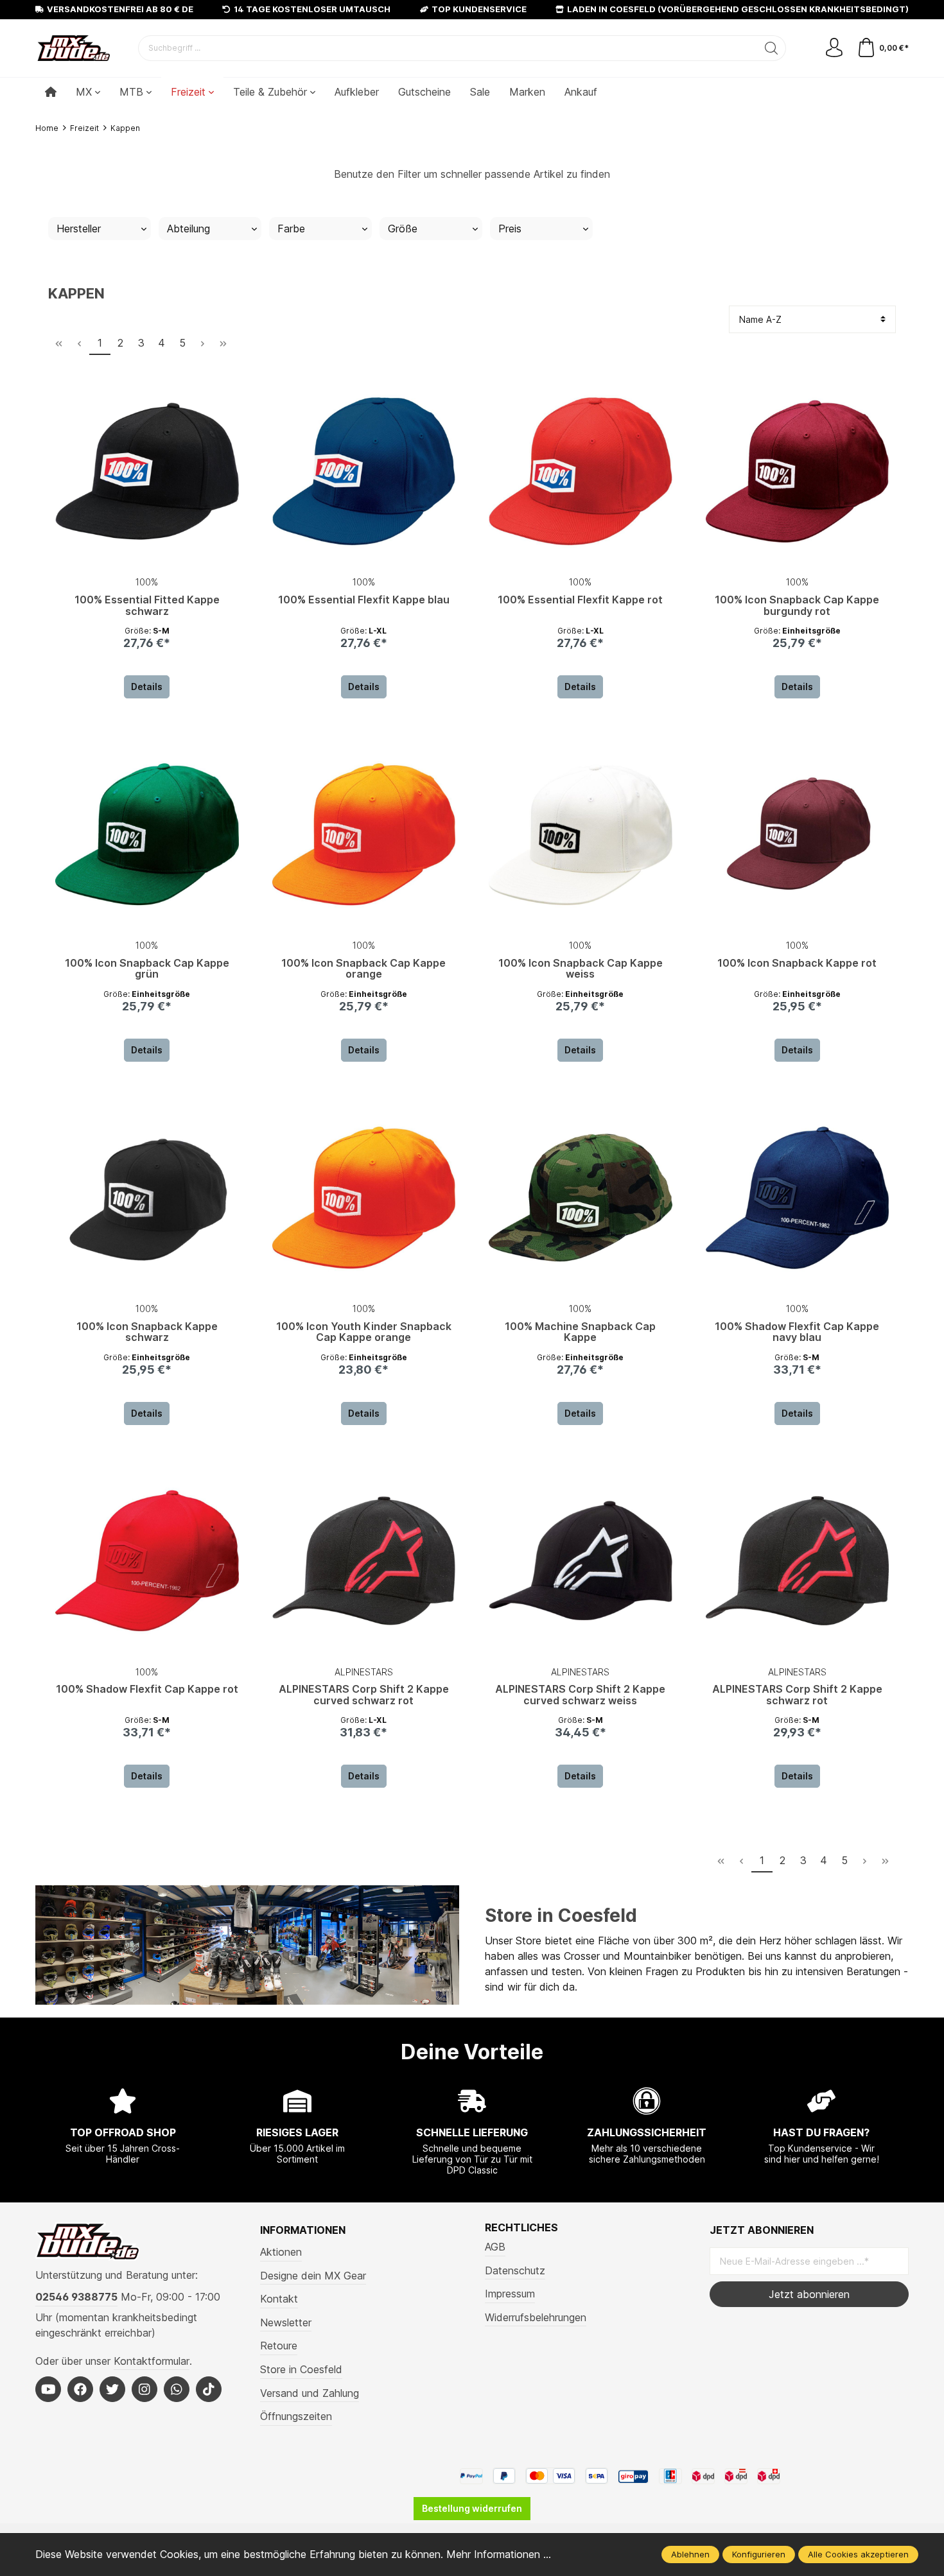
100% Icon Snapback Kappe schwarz (147, 1333)
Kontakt (279, 2299)
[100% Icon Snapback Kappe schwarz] (147, 1198)
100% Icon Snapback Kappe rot (797, 964)
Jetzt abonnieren (809, 2294)
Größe (403, 229)
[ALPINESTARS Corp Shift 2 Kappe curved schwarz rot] (364, 1561)
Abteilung (188, 229)
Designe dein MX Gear (313, 2276)
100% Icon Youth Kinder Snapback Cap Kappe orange (364, 1333)
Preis (510, 229)
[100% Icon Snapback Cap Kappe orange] (364, 834)
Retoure (279, 2346)
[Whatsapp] (177, 2389)
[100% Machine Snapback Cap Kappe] (581, 1198)
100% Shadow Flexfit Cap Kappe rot (147, 1690)
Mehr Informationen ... (499, 2554)
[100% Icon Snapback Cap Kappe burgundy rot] (798, 471)
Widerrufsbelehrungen (536, 2317)
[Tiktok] (209, 2389)
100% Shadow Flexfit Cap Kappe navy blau (797, 1333)
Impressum (510, 2294)
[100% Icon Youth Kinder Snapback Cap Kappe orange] (364, 1198)
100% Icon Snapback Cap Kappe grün (147, 969)
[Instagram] (144, 2389)
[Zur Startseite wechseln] (74, 48)
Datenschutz (515, 2270)
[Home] (51, 92)
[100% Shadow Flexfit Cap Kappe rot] (147, 1561)
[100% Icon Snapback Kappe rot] (798, 834)
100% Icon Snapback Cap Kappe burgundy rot (797, 606)
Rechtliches (521, 2227)
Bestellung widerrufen (472, 2508)
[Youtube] (48, 2389)
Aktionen (281, 2252)
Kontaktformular (152, 2361)
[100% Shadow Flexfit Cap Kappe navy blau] (798, 1198)
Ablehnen (690, 2554)
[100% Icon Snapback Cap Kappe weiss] (581, 834)
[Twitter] (112, 2389)
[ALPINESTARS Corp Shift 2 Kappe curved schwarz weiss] (581, 1561)
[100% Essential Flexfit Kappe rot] (581, 471)
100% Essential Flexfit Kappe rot (580, 600)
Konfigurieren (759, 2554)
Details (147, 687)
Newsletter (286, 2322)
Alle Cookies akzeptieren (858, 2554)
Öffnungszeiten (296, 2416)
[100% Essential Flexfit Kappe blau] (364, 471)
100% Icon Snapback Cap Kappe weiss (581, 969)
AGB (495, 2247)
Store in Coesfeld (561, 1915)
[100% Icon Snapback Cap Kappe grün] (147, 834)
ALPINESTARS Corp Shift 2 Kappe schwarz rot (797, 1695)
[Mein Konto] (834, 48)
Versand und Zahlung (310, 2393)
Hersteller (79, 229)
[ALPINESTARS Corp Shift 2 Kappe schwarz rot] (798, 1561)
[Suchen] (772, 48)
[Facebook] (80, 2389)
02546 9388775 (76, 2297)
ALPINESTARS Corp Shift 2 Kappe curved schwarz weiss (580, 1695)
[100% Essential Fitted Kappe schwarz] (147, 471)
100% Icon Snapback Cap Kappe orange (363, 969)
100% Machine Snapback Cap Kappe (580, 1333)
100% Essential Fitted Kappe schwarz (147, 606)
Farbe (291, 229)
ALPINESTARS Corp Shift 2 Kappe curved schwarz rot (364, 1695)
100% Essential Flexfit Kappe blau (364, 600)
